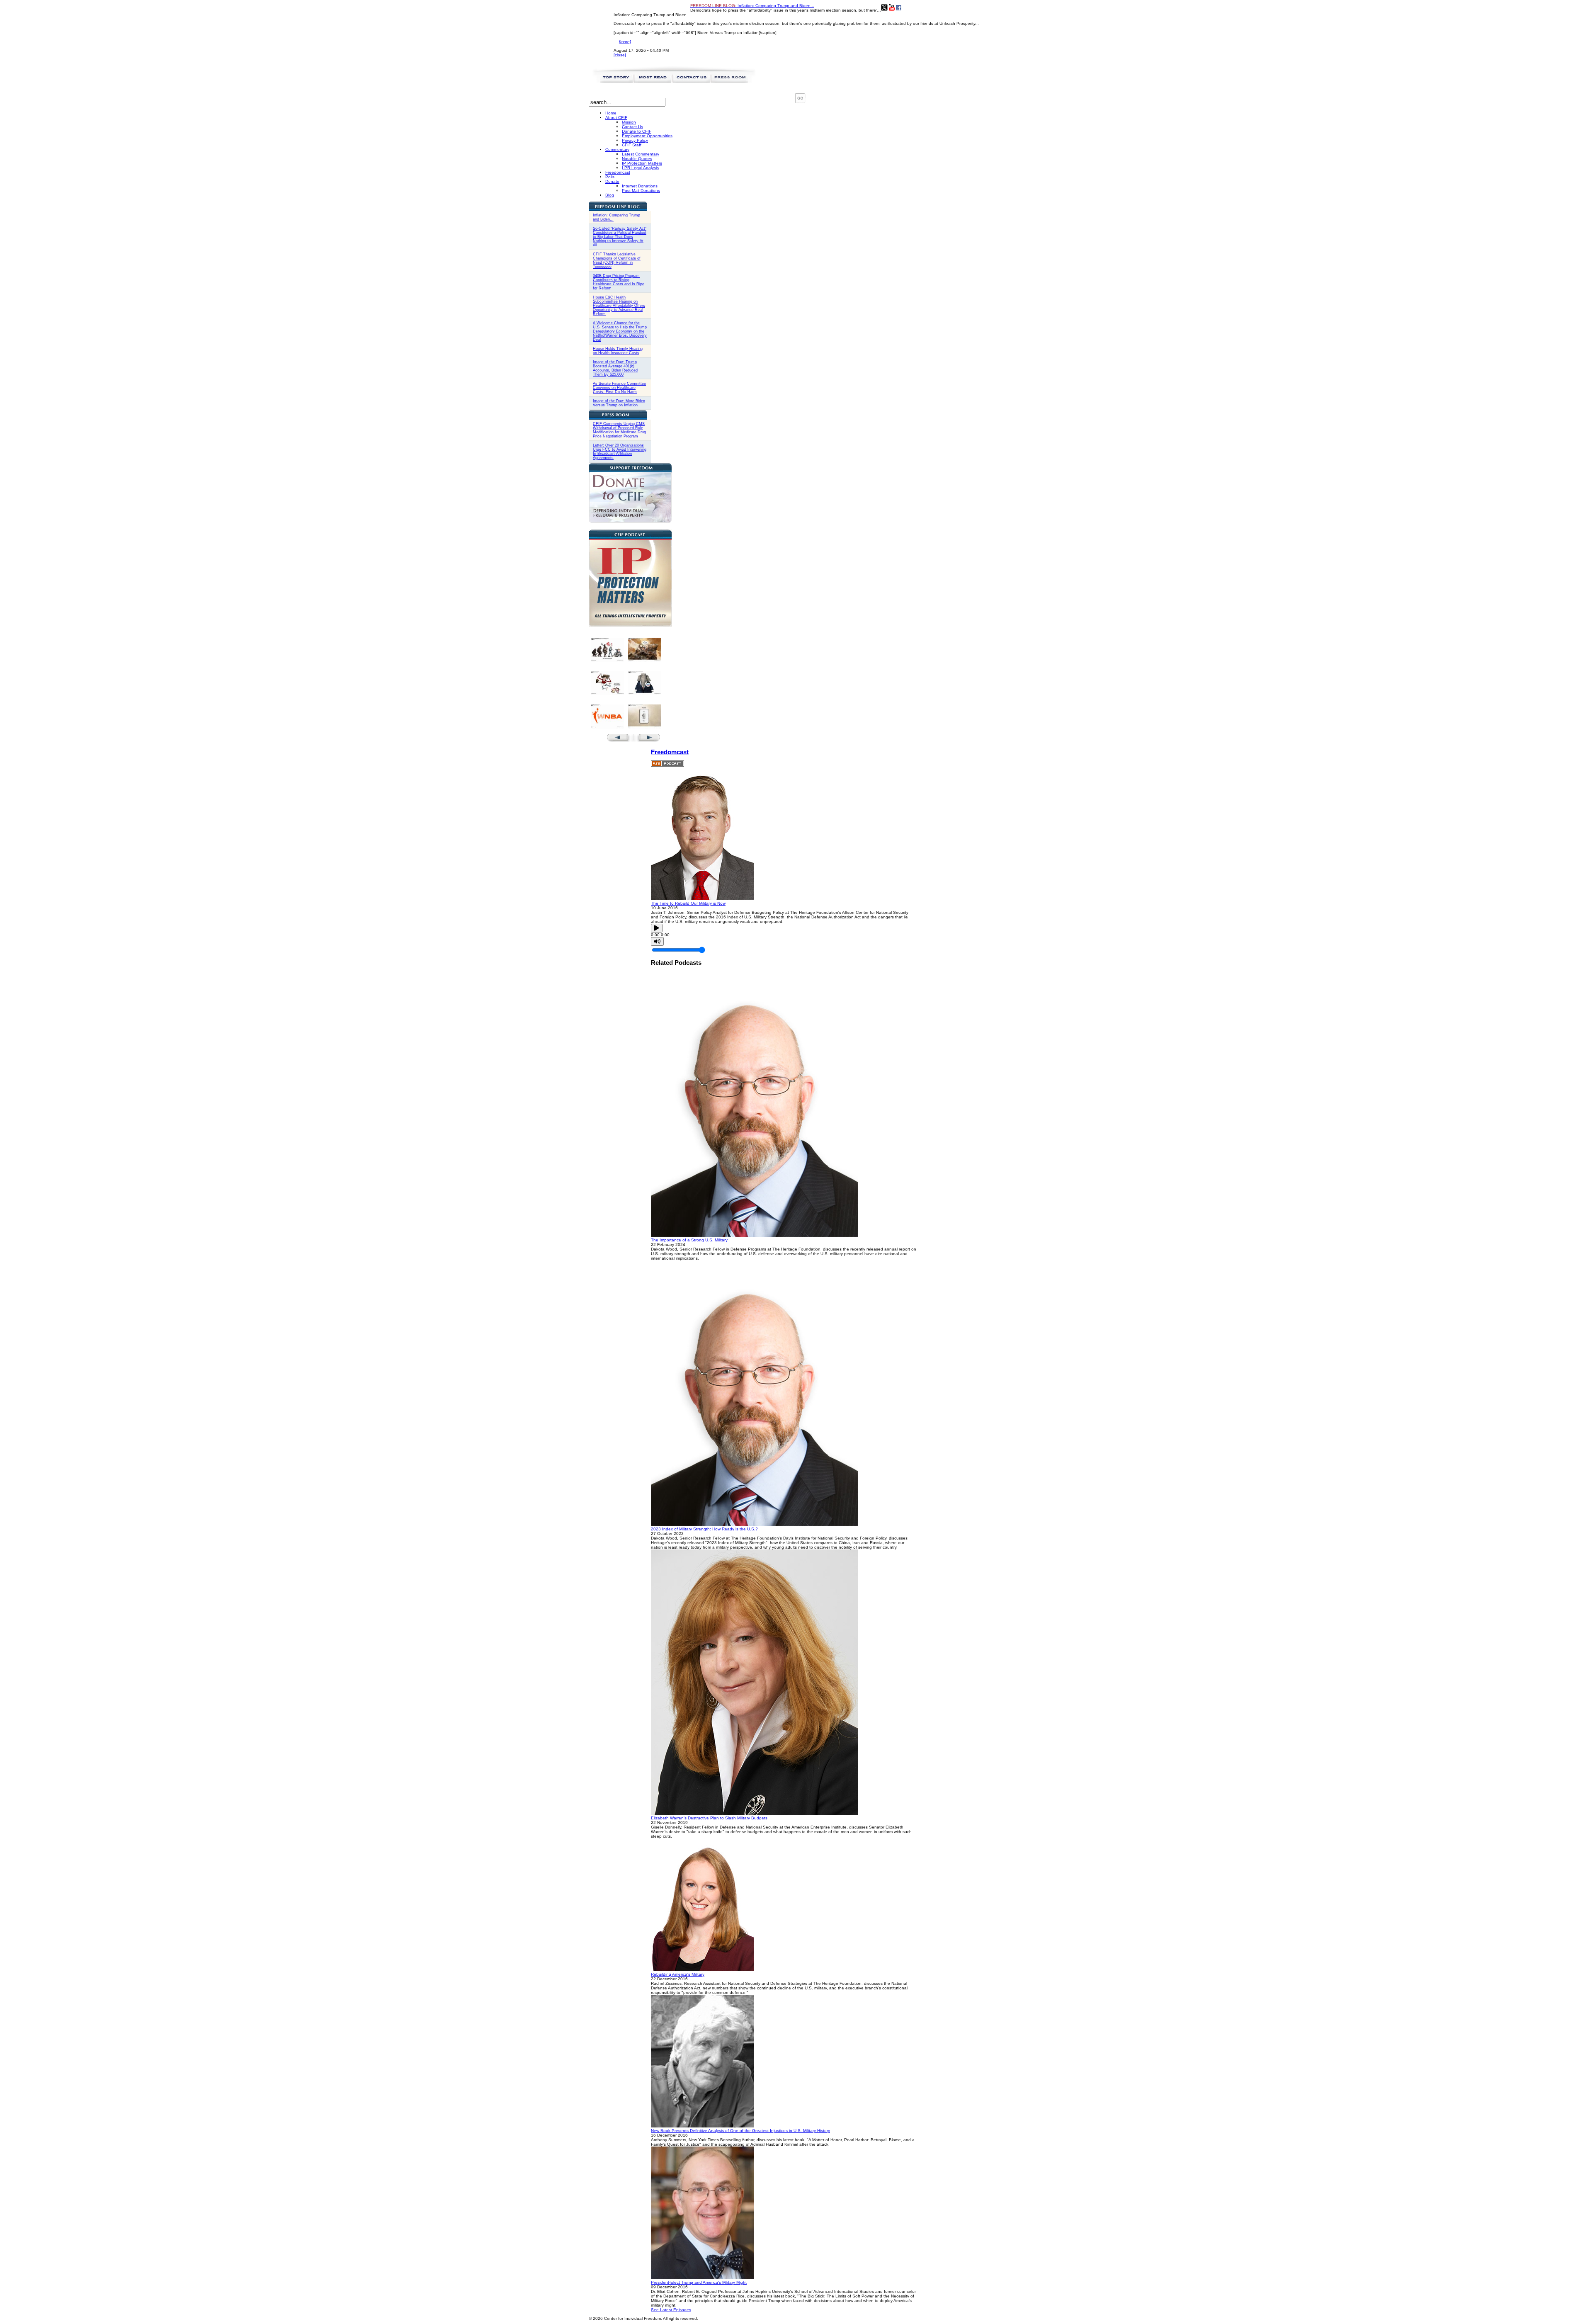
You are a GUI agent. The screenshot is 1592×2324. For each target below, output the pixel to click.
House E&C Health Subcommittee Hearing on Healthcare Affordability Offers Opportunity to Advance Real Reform (619, 306)
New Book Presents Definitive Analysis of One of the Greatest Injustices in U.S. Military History (740, 2131)
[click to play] (703, 899)
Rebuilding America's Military (678, 1974)
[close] (620, 55)
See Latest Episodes (671, 2310)
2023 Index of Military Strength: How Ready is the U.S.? (704, 1529)
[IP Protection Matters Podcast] (630, 625)
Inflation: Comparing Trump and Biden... (752, 6)
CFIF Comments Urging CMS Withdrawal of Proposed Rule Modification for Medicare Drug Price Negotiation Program (619, 430)
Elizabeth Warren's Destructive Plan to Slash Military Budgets (709, 1818)
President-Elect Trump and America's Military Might (699, 2282)
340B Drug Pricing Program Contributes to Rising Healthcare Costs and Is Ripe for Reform (619, 282)
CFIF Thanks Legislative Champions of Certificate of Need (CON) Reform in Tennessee (617, 260)
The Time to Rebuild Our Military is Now (688, 903)
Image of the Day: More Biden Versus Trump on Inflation (619, 403)
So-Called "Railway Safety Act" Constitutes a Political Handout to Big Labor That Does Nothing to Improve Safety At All (620, 237)
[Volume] (657, 941)
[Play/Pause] (657, 928)
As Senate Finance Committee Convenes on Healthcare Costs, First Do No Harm (619, 388)
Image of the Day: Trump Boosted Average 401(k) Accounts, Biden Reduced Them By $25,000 (615, 368)
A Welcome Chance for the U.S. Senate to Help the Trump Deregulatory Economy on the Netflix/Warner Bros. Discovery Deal (620, 331)
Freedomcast (670, 752)
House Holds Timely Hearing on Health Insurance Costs (618, 351)
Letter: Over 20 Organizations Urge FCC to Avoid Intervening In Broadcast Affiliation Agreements (620, 452)
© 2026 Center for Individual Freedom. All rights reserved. (643, 2318)
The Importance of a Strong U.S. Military (689, 1240)
